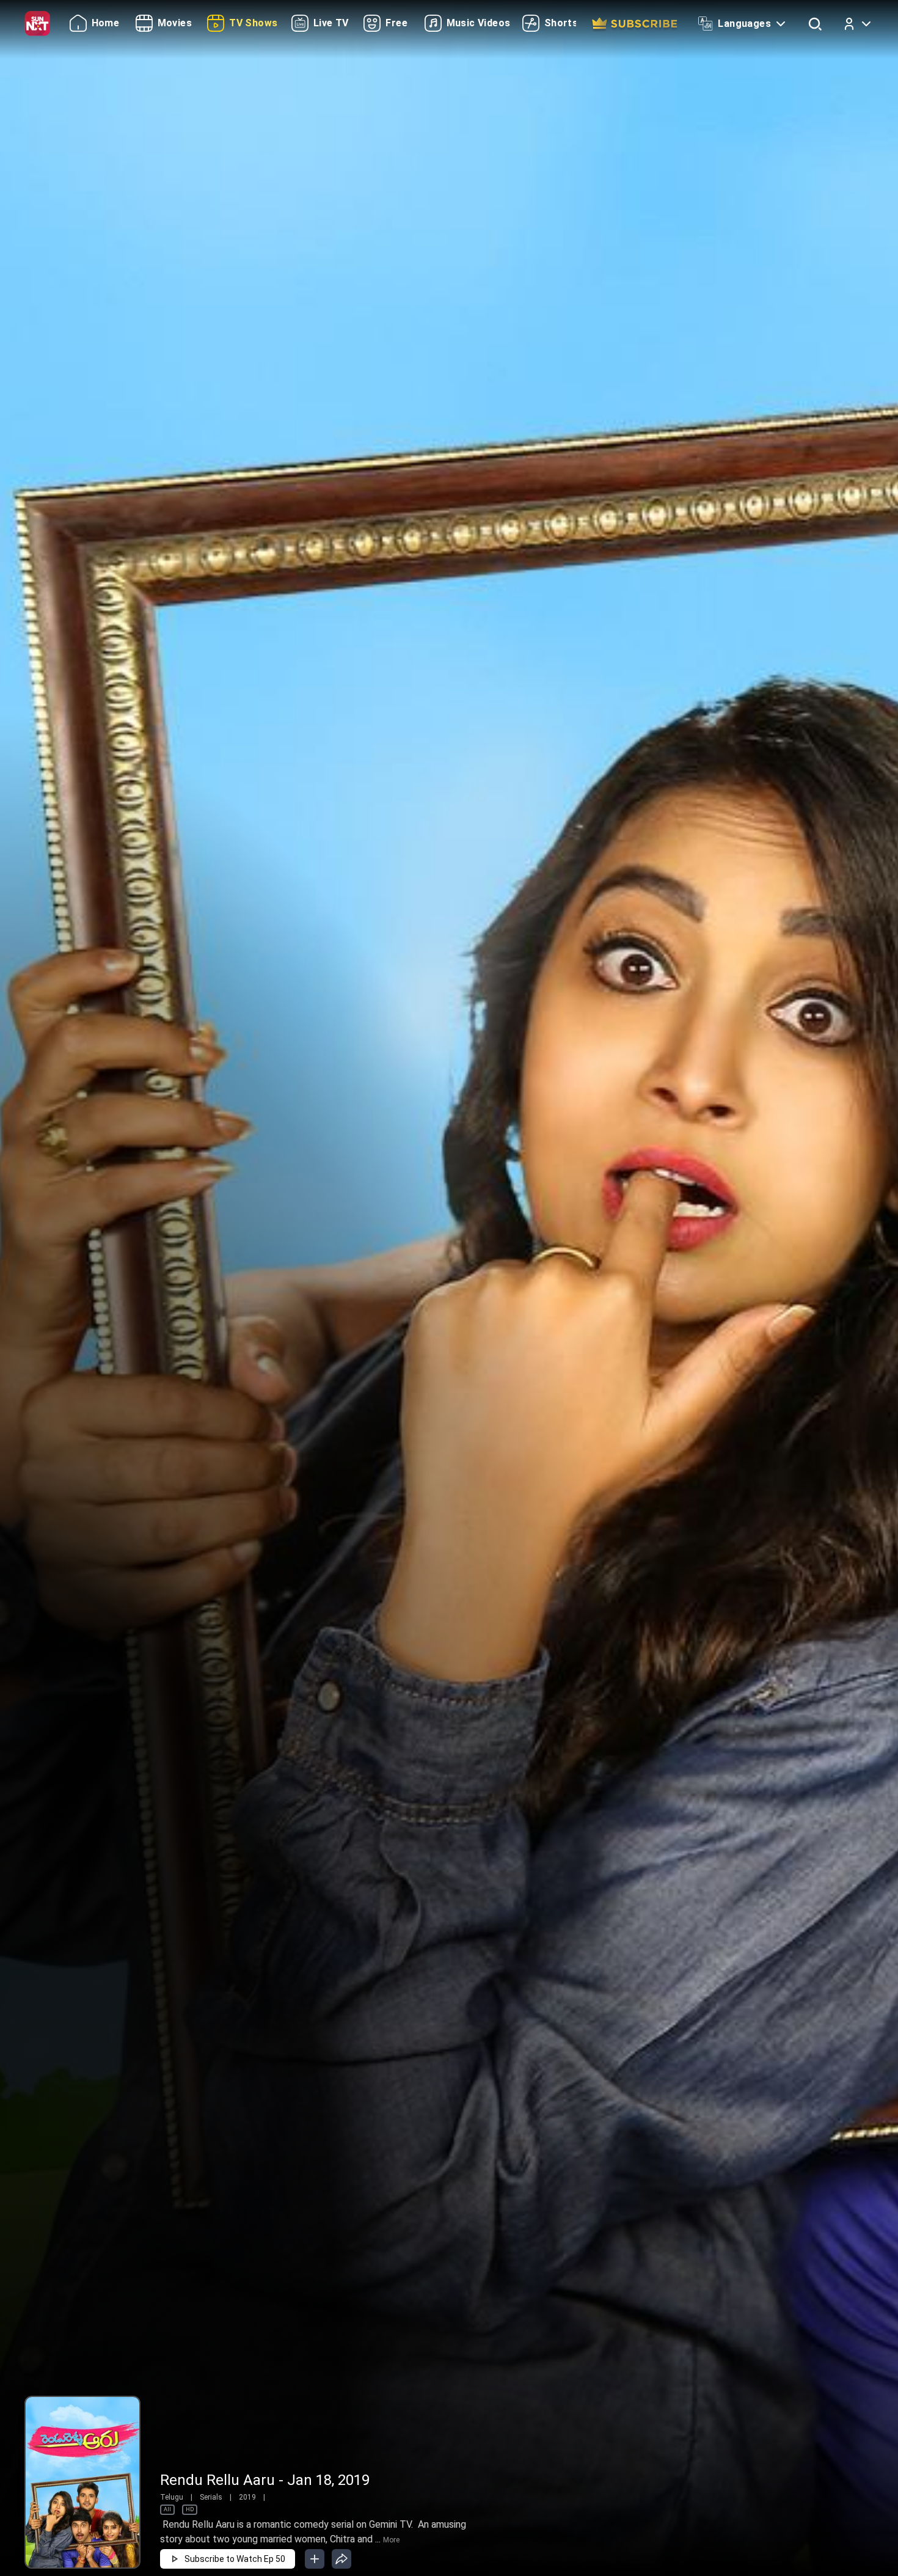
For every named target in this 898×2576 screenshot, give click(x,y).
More (391, 2540)
